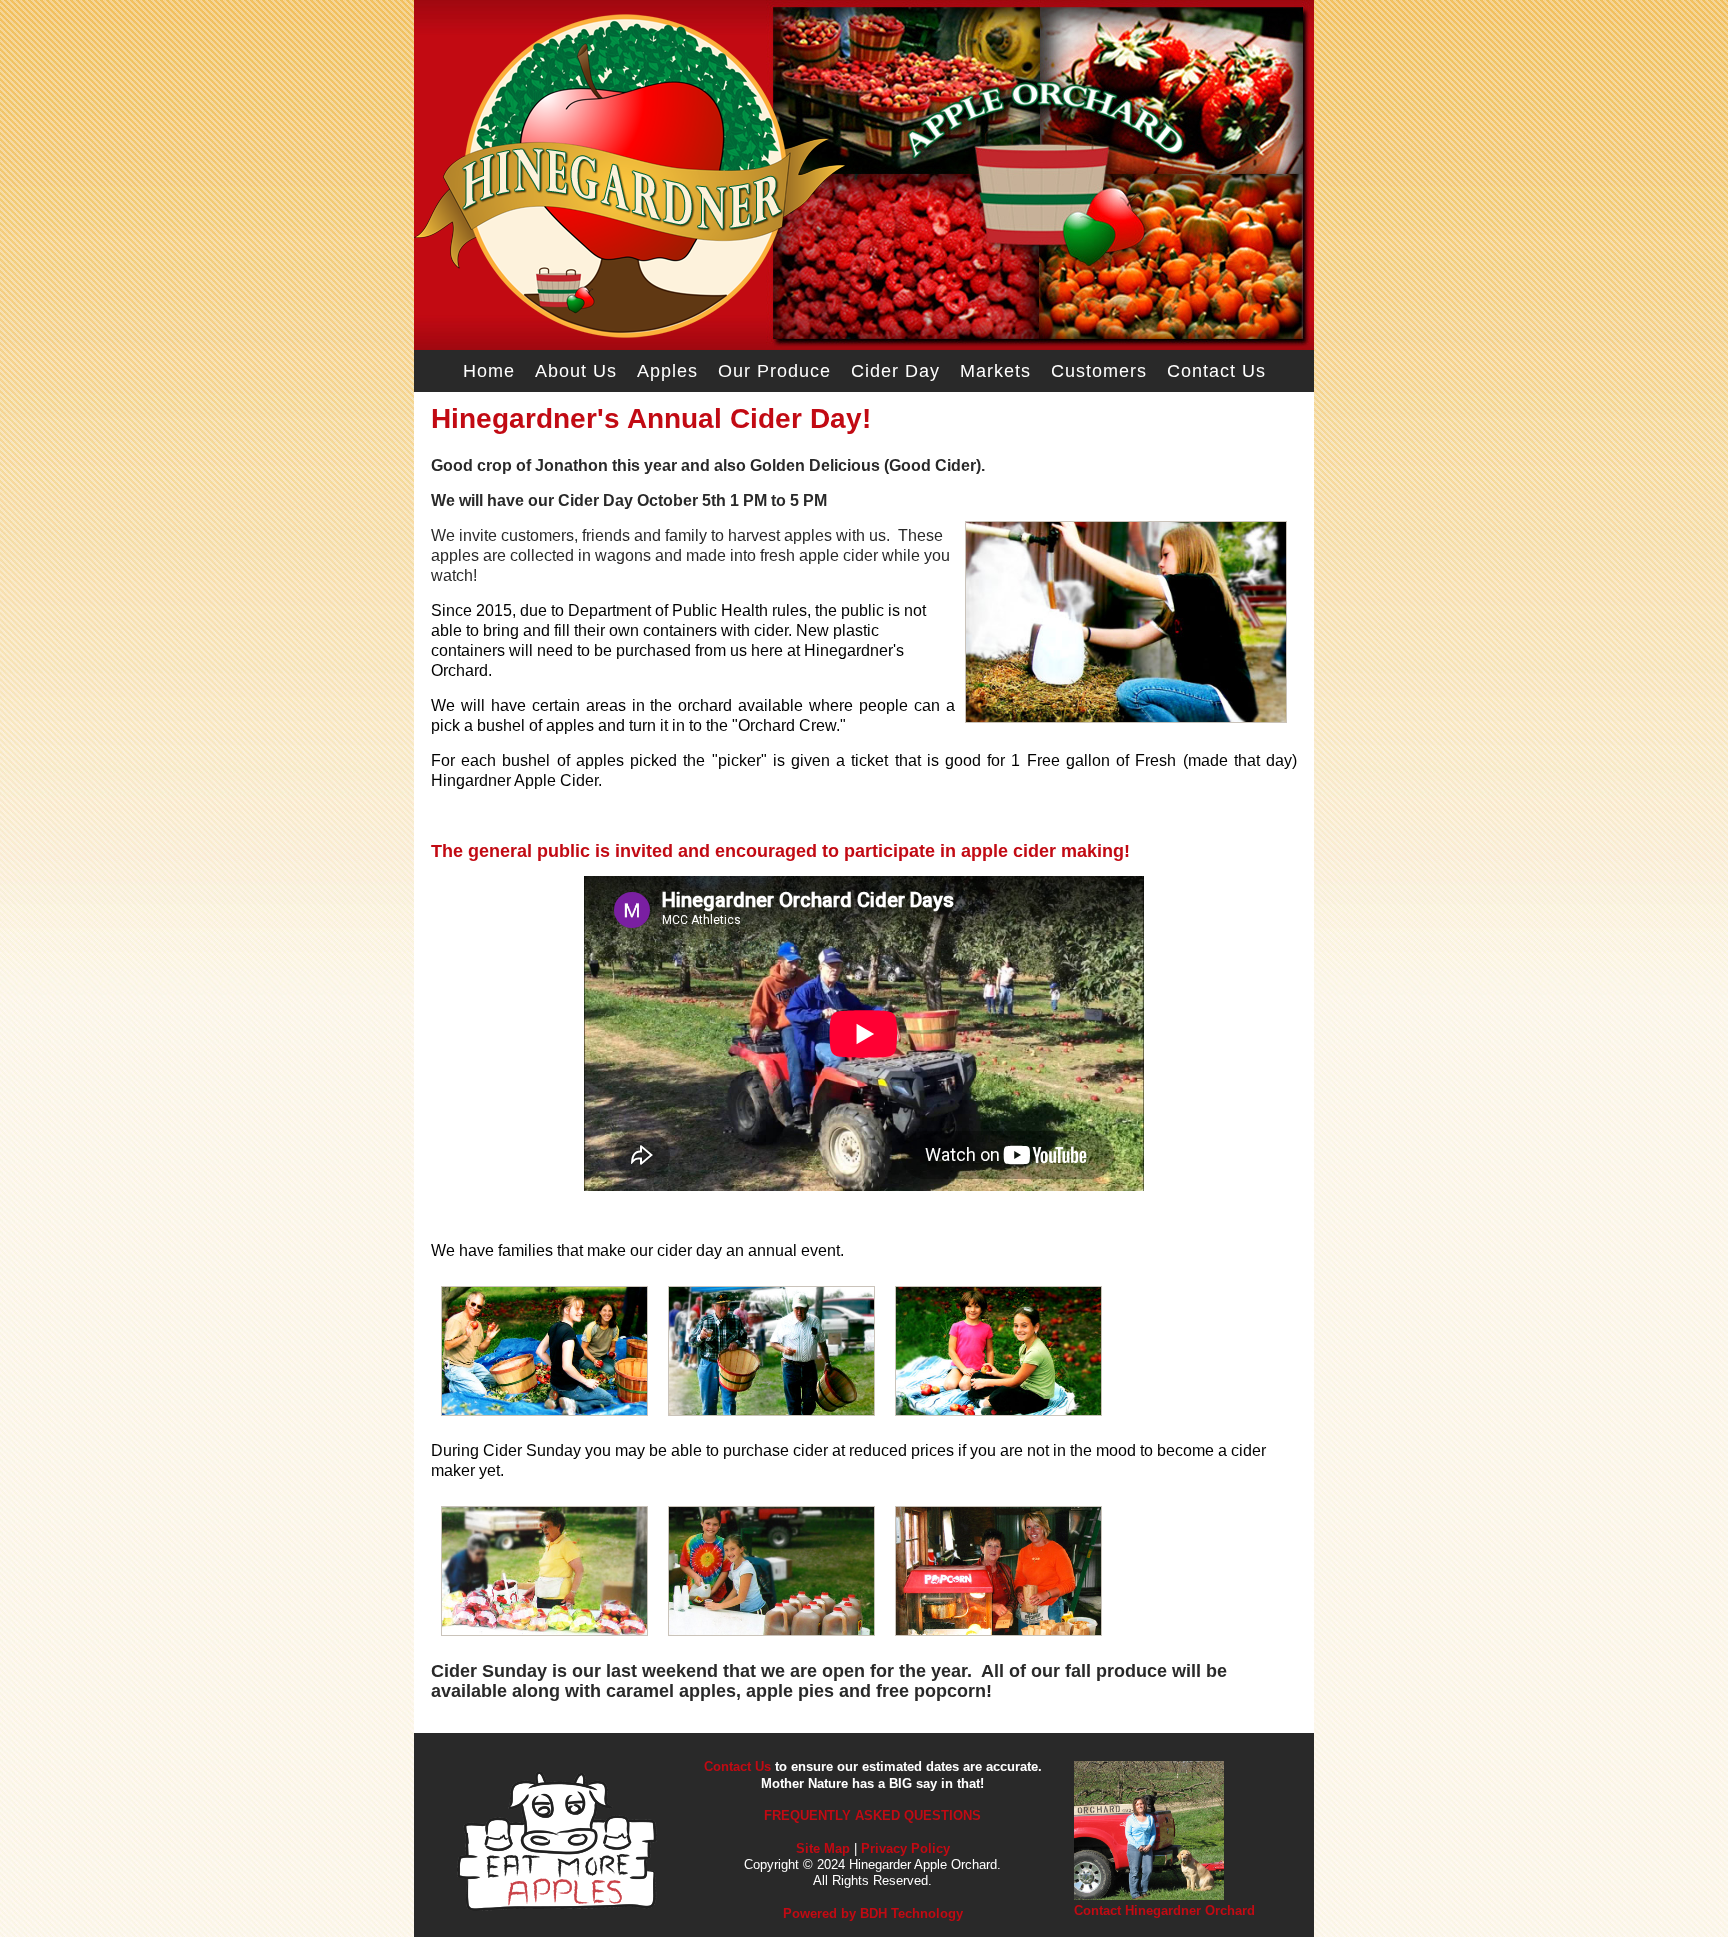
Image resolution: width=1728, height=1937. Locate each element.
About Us (576, 371)
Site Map (823, 1848)
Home (489, 371)
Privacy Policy (905, 1848)
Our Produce (774, 371)
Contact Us (1216, 371)
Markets (995, 371)
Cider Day (895, 371)
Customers (1099, 371)
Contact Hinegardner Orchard (1164, 1910)
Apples (667, 371)
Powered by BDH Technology (873, 1913)
